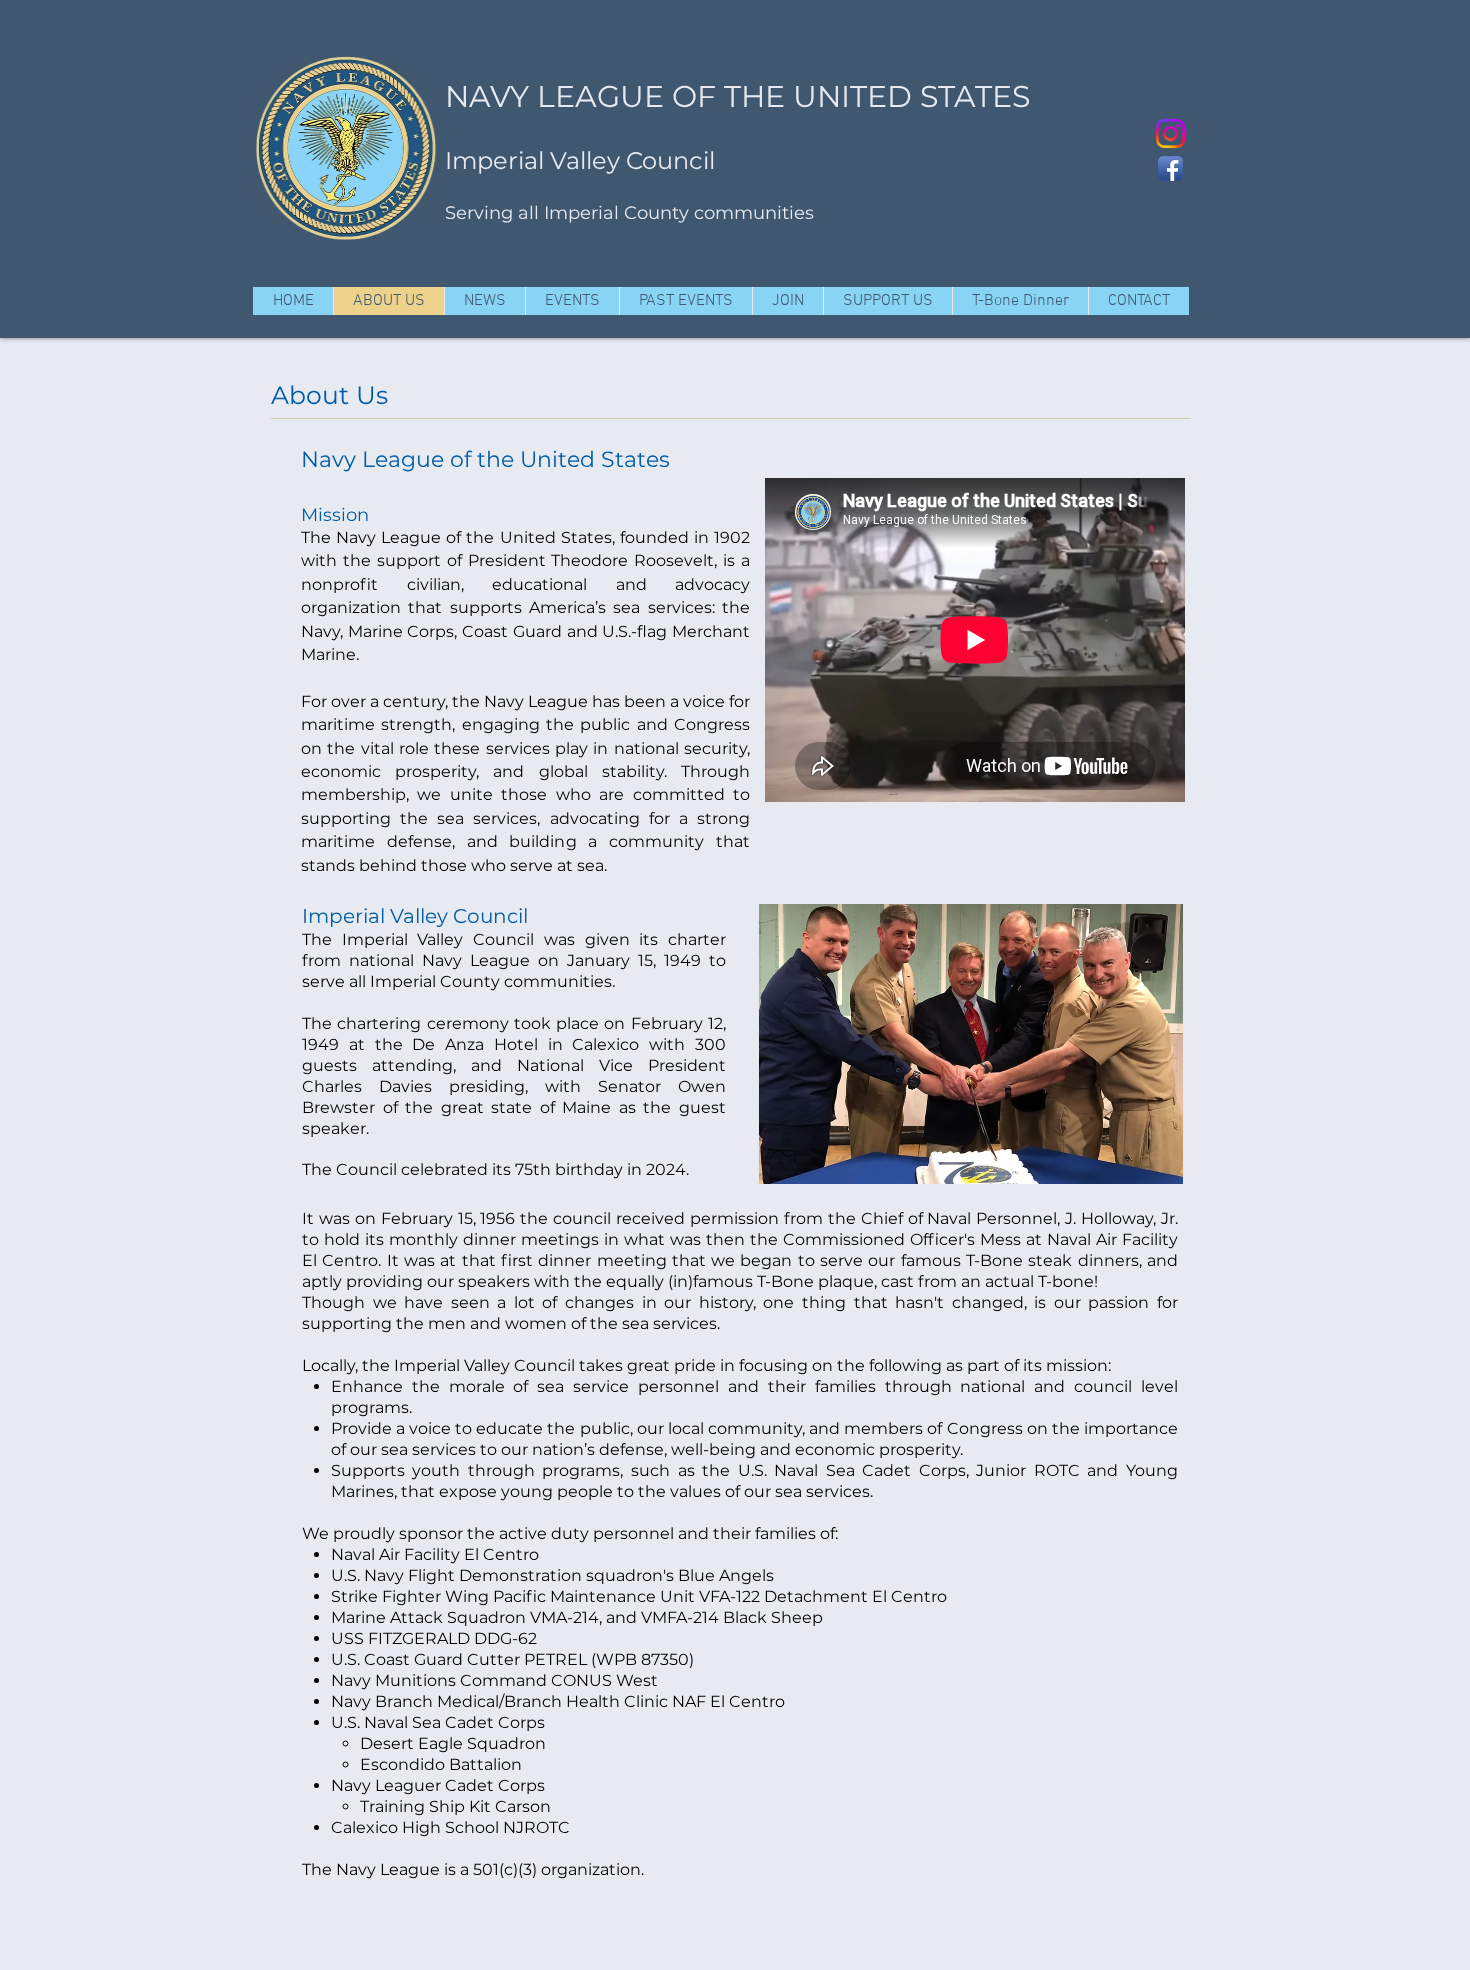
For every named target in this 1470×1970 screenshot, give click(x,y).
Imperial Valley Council (580, 160)
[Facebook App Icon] (1170, 168)
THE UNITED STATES (877, 96)
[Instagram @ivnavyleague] (1170, 133)
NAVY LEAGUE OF (580, 96)
